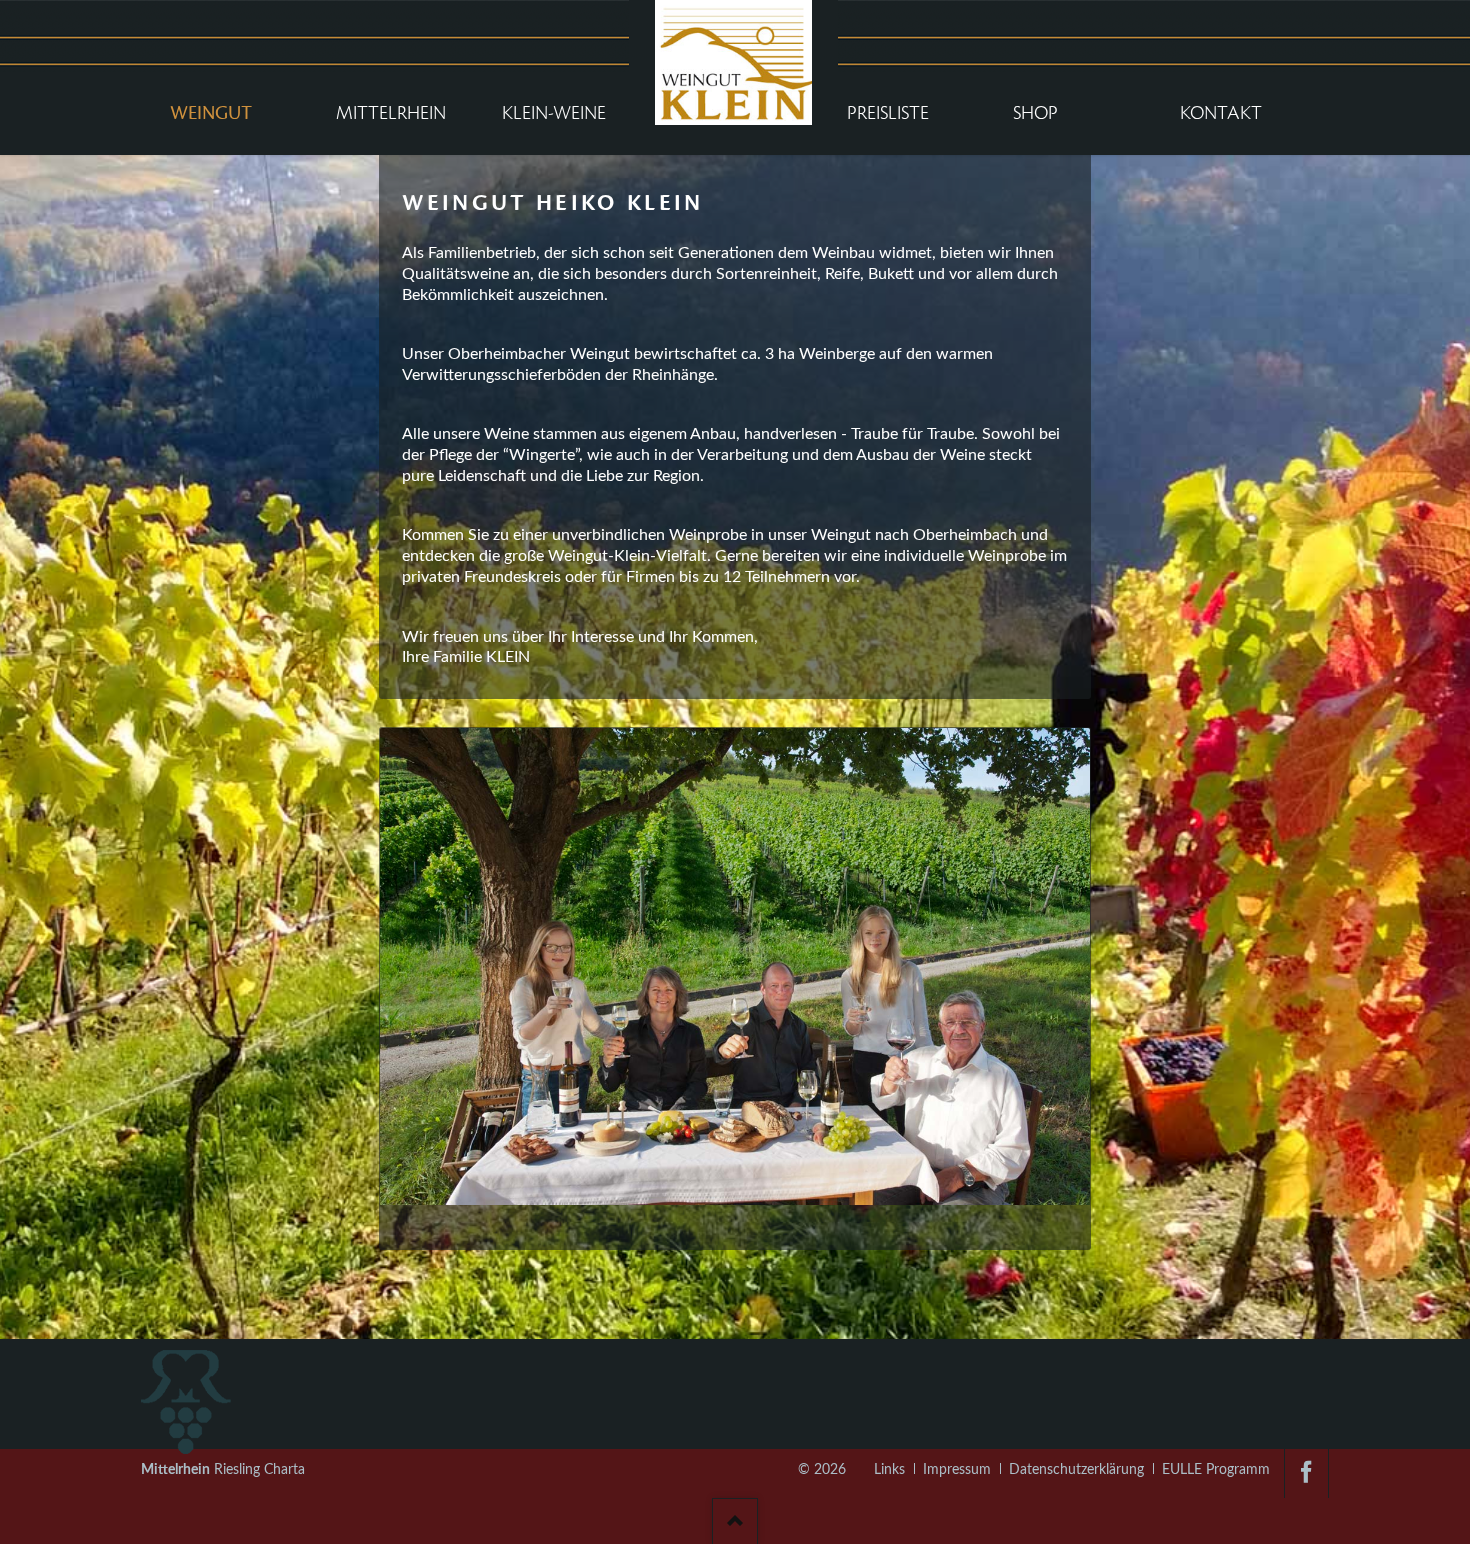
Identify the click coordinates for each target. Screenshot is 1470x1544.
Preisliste (888, 113)
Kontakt (1221, 113)
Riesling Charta (223, 1470)
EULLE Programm (1216, 1470)
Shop (1035, 113)
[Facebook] (1306, 1473)
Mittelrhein (391, 113)
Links (889, 1470)
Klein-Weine (554, 113)
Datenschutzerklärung (1076, 1470)
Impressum (957, 1470)
